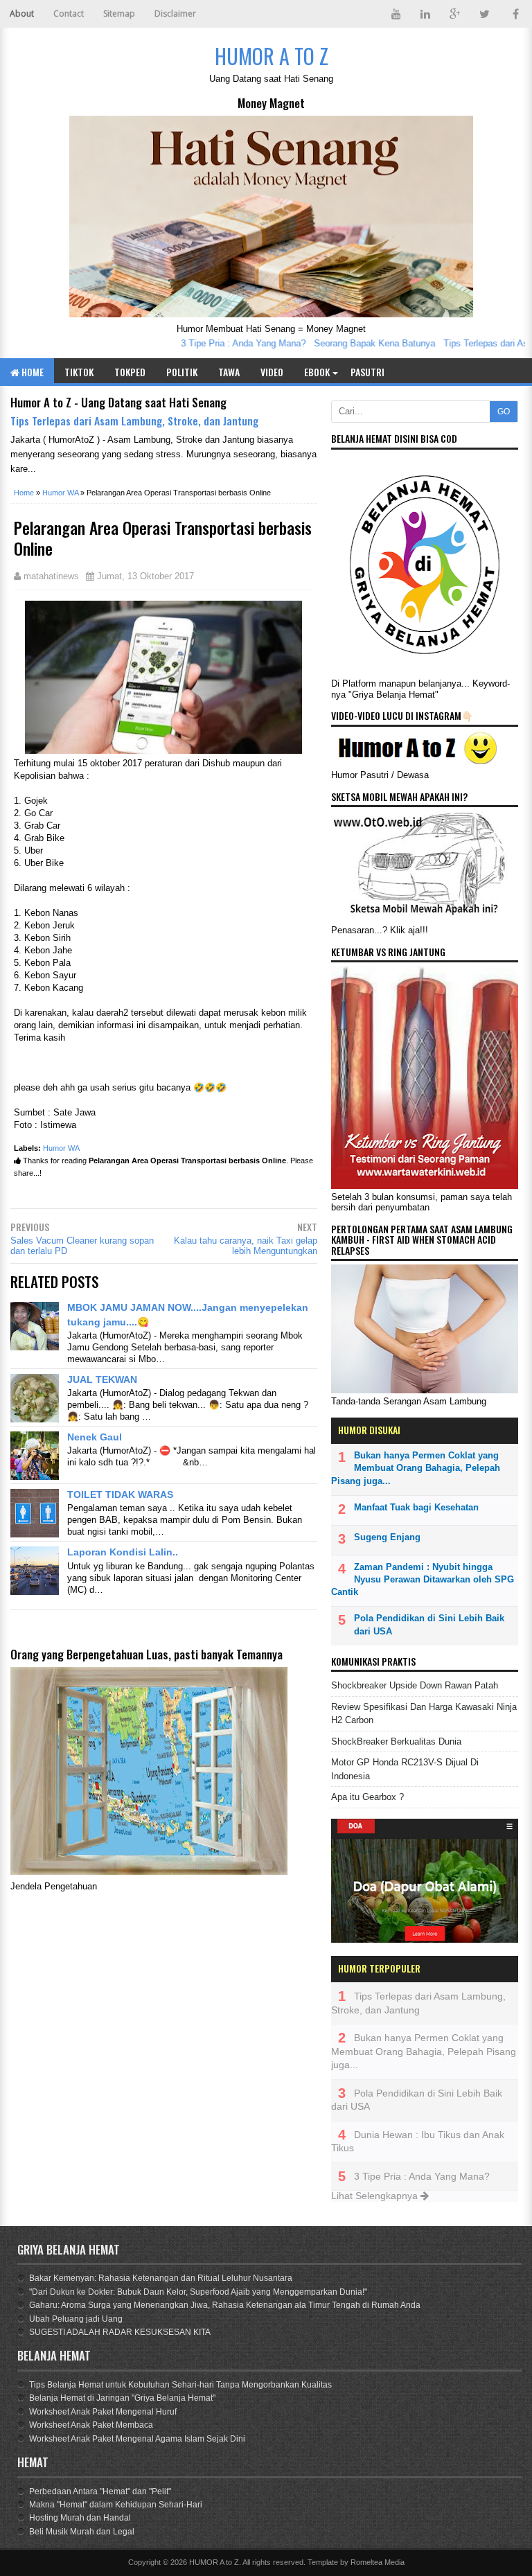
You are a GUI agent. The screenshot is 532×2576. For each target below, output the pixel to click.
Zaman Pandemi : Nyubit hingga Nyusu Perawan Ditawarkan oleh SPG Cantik (423, 1579)
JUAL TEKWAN (102, 1379)
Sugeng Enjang (387, 1537)
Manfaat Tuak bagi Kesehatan (416, 1507)
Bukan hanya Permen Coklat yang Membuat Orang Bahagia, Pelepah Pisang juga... (416, 1468)
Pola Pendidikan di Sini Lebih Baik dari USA (429, 1624)
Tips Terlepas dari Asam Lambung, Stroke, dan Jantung (134, 421)
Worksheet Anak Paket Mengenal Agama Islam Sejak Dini (137, 2439)
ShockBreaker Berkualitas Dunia (396, 1741)
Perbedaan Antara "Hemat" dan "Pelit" (100, 2491)
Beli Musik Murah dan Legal (82, 2532)
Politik (182, 372)
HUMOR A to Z (214, 2562)
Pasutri (367, 372)
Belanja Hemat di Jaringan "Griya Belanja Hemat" (122, 2398)
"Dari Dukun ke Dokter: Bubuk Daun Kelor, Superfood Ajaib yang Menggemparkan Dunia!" (198, 2292)
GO (504, 412)
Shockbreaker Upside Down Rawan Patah (415, 1685)
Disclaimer (175, 14)
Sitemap (119, 14)
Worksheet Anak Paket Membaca (91, 2425)
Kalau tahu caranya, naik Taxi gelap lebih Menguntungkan (246, 1246)
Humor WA (61, 1148)
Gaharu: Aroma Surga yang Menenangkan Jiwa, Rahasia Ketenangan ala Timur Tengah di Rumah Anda (225, 2305)
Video (272, 372)
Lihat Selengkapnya (376, 2196)
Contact (69, 14)
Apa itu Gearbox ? (367, 1797)
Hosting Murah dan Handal (80, 2518)
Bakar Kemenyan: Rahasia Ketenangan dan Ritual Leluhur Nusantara (161, 2278)
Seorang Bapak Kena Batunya (353, 343)
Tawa (229, 372)
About (22, 14)
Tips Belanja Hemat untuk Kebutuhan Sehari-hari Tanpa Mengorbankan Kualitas (180, 2385)
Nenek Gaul (95, 1437)
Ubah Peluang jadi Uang (76, 2319)
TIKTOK (79, 372)
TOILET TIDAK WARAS (120, 1494)
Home (32, 372)
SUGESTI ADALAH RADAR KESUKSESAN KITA (120, 2332)
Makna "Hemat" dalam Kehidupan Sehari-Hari (116, 2505)
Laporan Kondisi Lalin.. (131, 1552)
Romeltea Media (378, 2562)
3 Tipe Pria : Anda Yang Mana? (222, 343)
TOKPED (130, 372)
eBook (317, 372)
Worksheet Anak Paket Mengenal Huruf (103, 2412)
